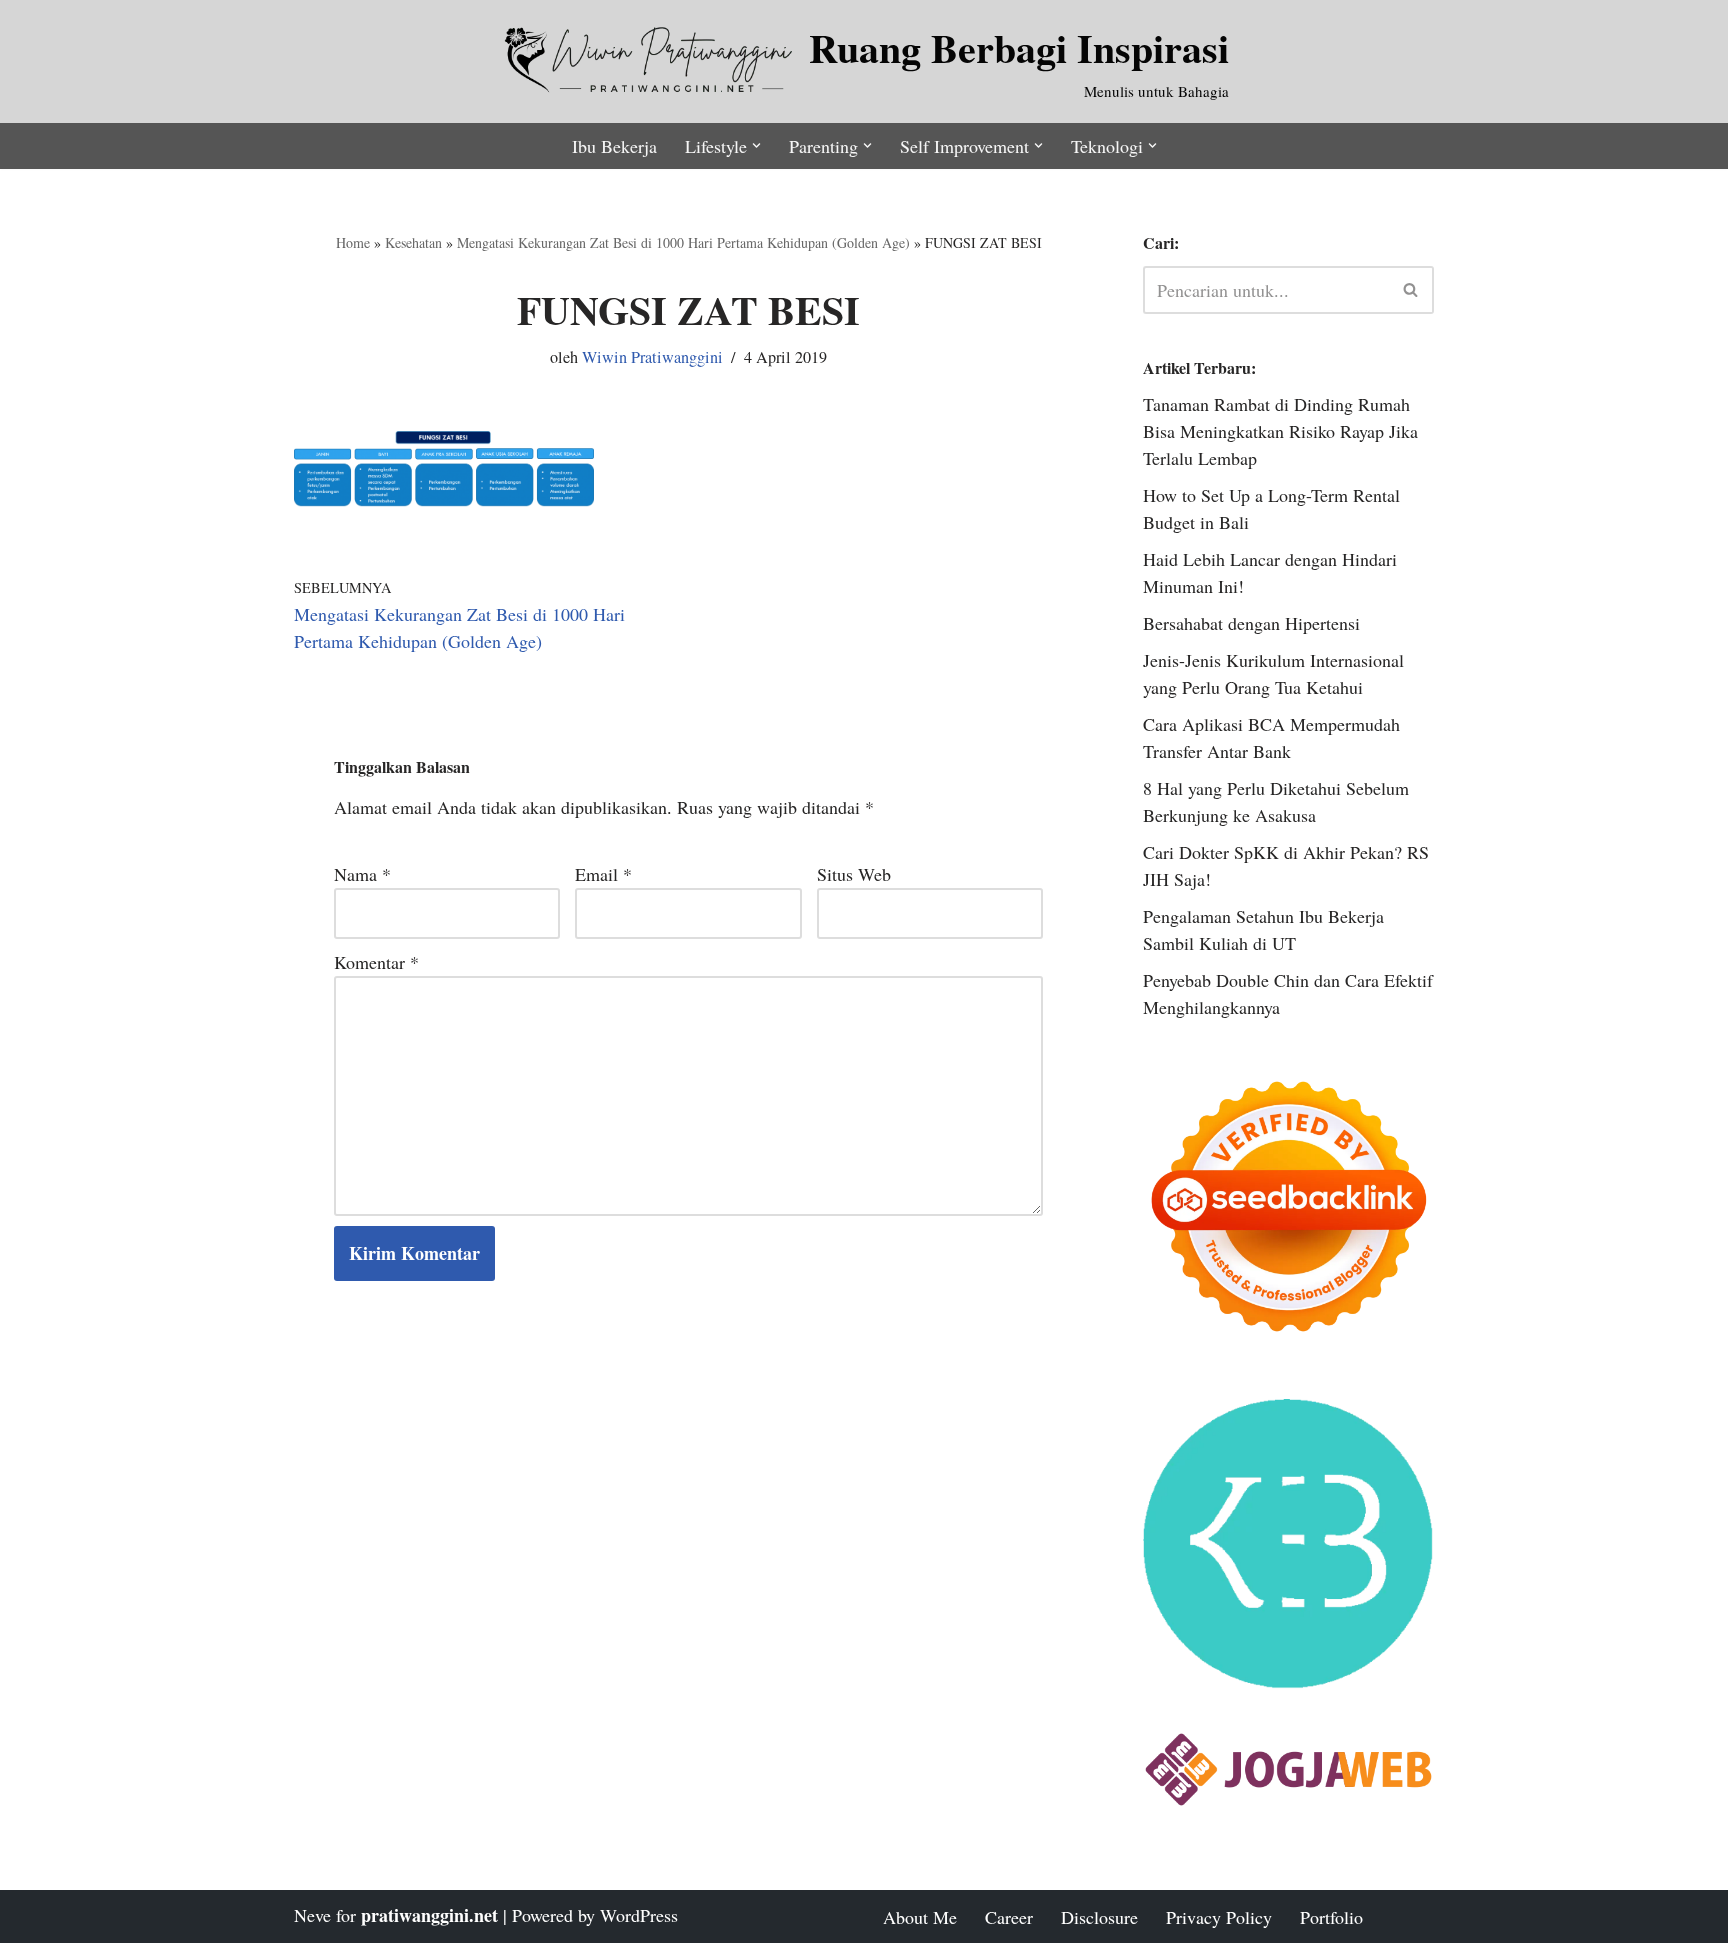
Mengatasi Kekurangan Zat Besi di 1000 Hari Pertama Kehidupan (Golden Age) (683, 242)
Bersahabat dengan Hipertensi (1251, 623)
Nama (362, 874)
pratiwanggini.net (429, 1915)
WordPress (639, 1915)
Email (603, 874)
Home (353, 242)
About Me (920, 1917)
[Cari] (1411, 290)
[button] (756, 145)
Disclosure (1099, 1917)
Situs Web (854, 874)
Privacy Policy (1219, 1917)
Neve (312, 1915)
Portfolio (1331, 1917)
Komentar (376, 962)
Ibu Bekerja (614, 146)
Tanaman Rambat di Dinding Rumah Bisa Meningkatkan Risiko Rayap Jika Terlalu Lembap (1280, 431)
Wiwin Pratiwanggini (652, 357)
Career (1009, 1917)
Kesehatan (413, 242)
